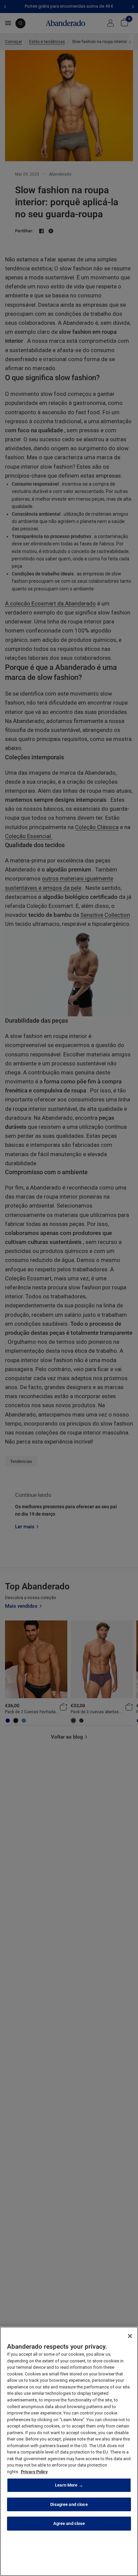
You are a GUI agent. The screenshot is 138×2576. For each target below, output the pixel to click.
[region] (69, 2451)
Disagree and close (69, 2504)
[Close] (130, 2336)
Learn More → (69, 2485)
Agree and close (69, 2523)
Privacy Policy (34, 2472)
